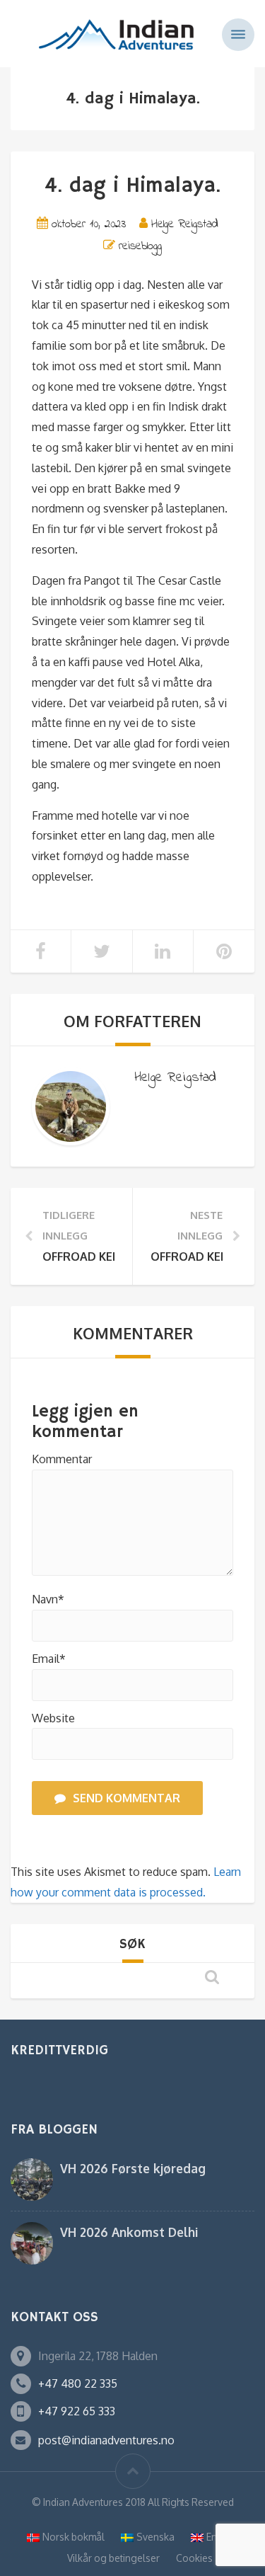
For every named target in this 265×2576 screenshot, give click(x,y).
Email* (49, 1659)
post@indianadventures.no (106, 2440)
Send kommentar (126, 1798)
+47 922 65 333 (77, 2411)
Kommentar (62, 1459)
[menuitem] (66, 2537)
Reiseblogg (140, 246)
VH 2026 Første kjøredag (133, 2168)
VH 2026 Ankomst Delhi (129, 2232)
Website (53, 1718)
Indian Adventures (83, 2502)
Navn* (48, 1599)
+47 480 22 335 (78, 2383)
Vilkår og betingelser (113, 2558)
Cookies (194, 2558)
